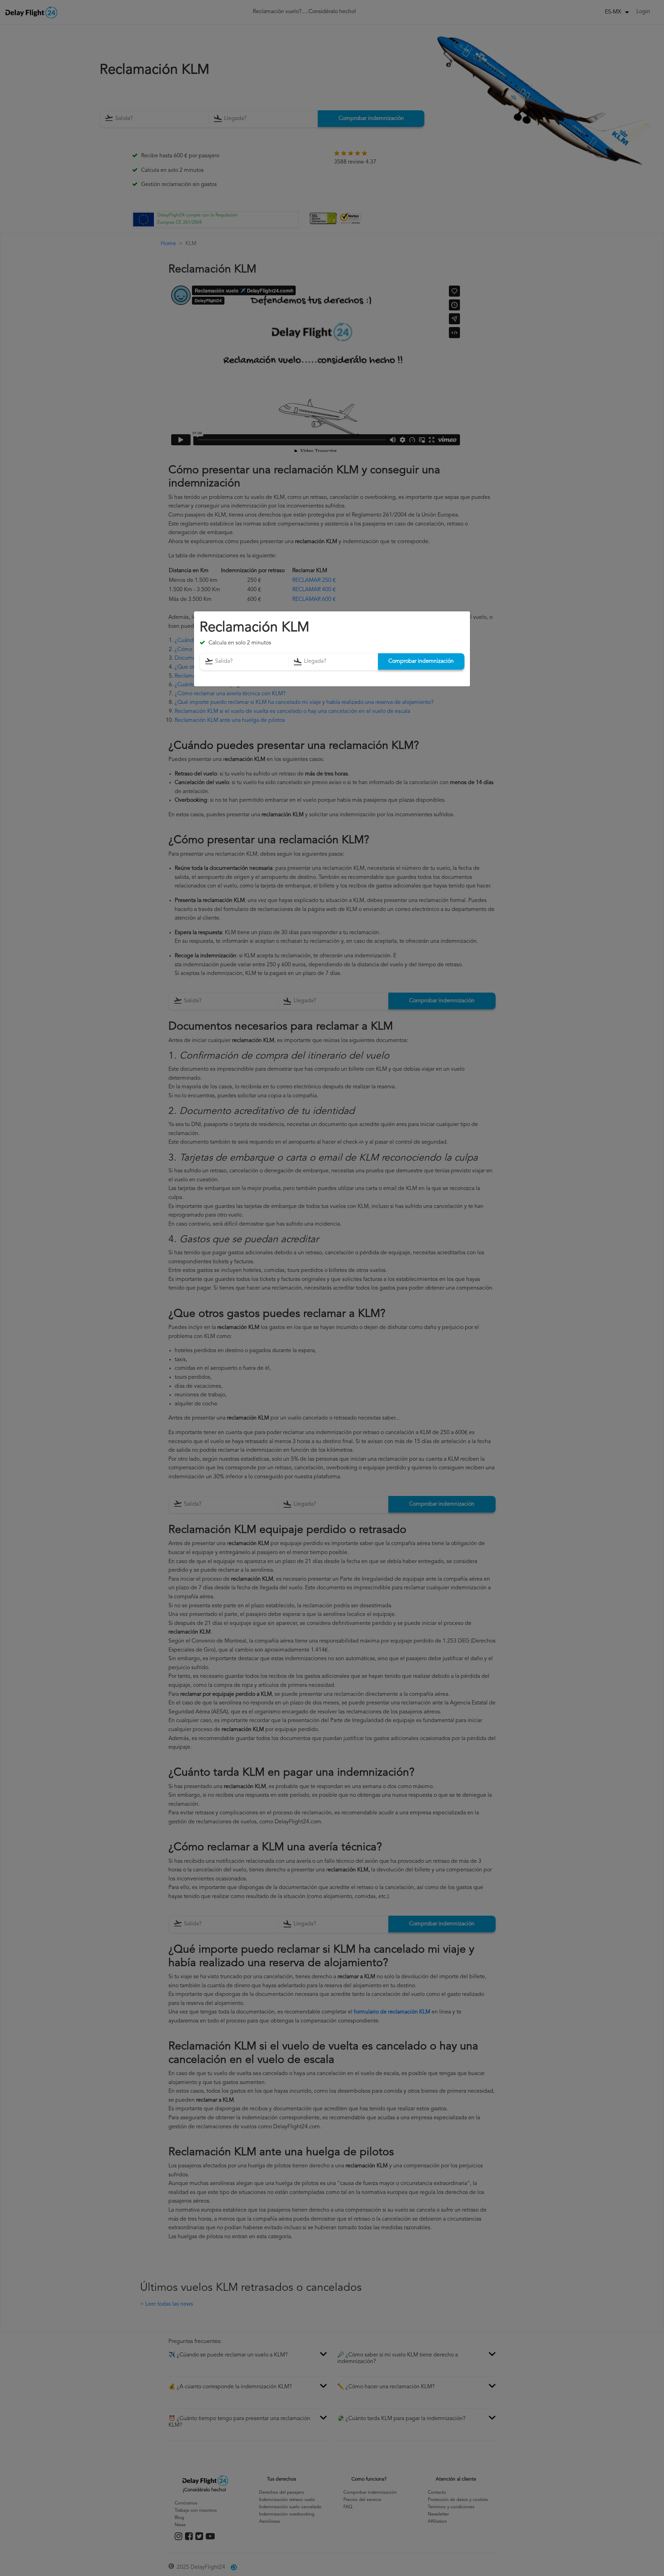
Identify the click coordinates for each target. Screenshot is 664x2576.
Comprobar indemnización (421, 662)
